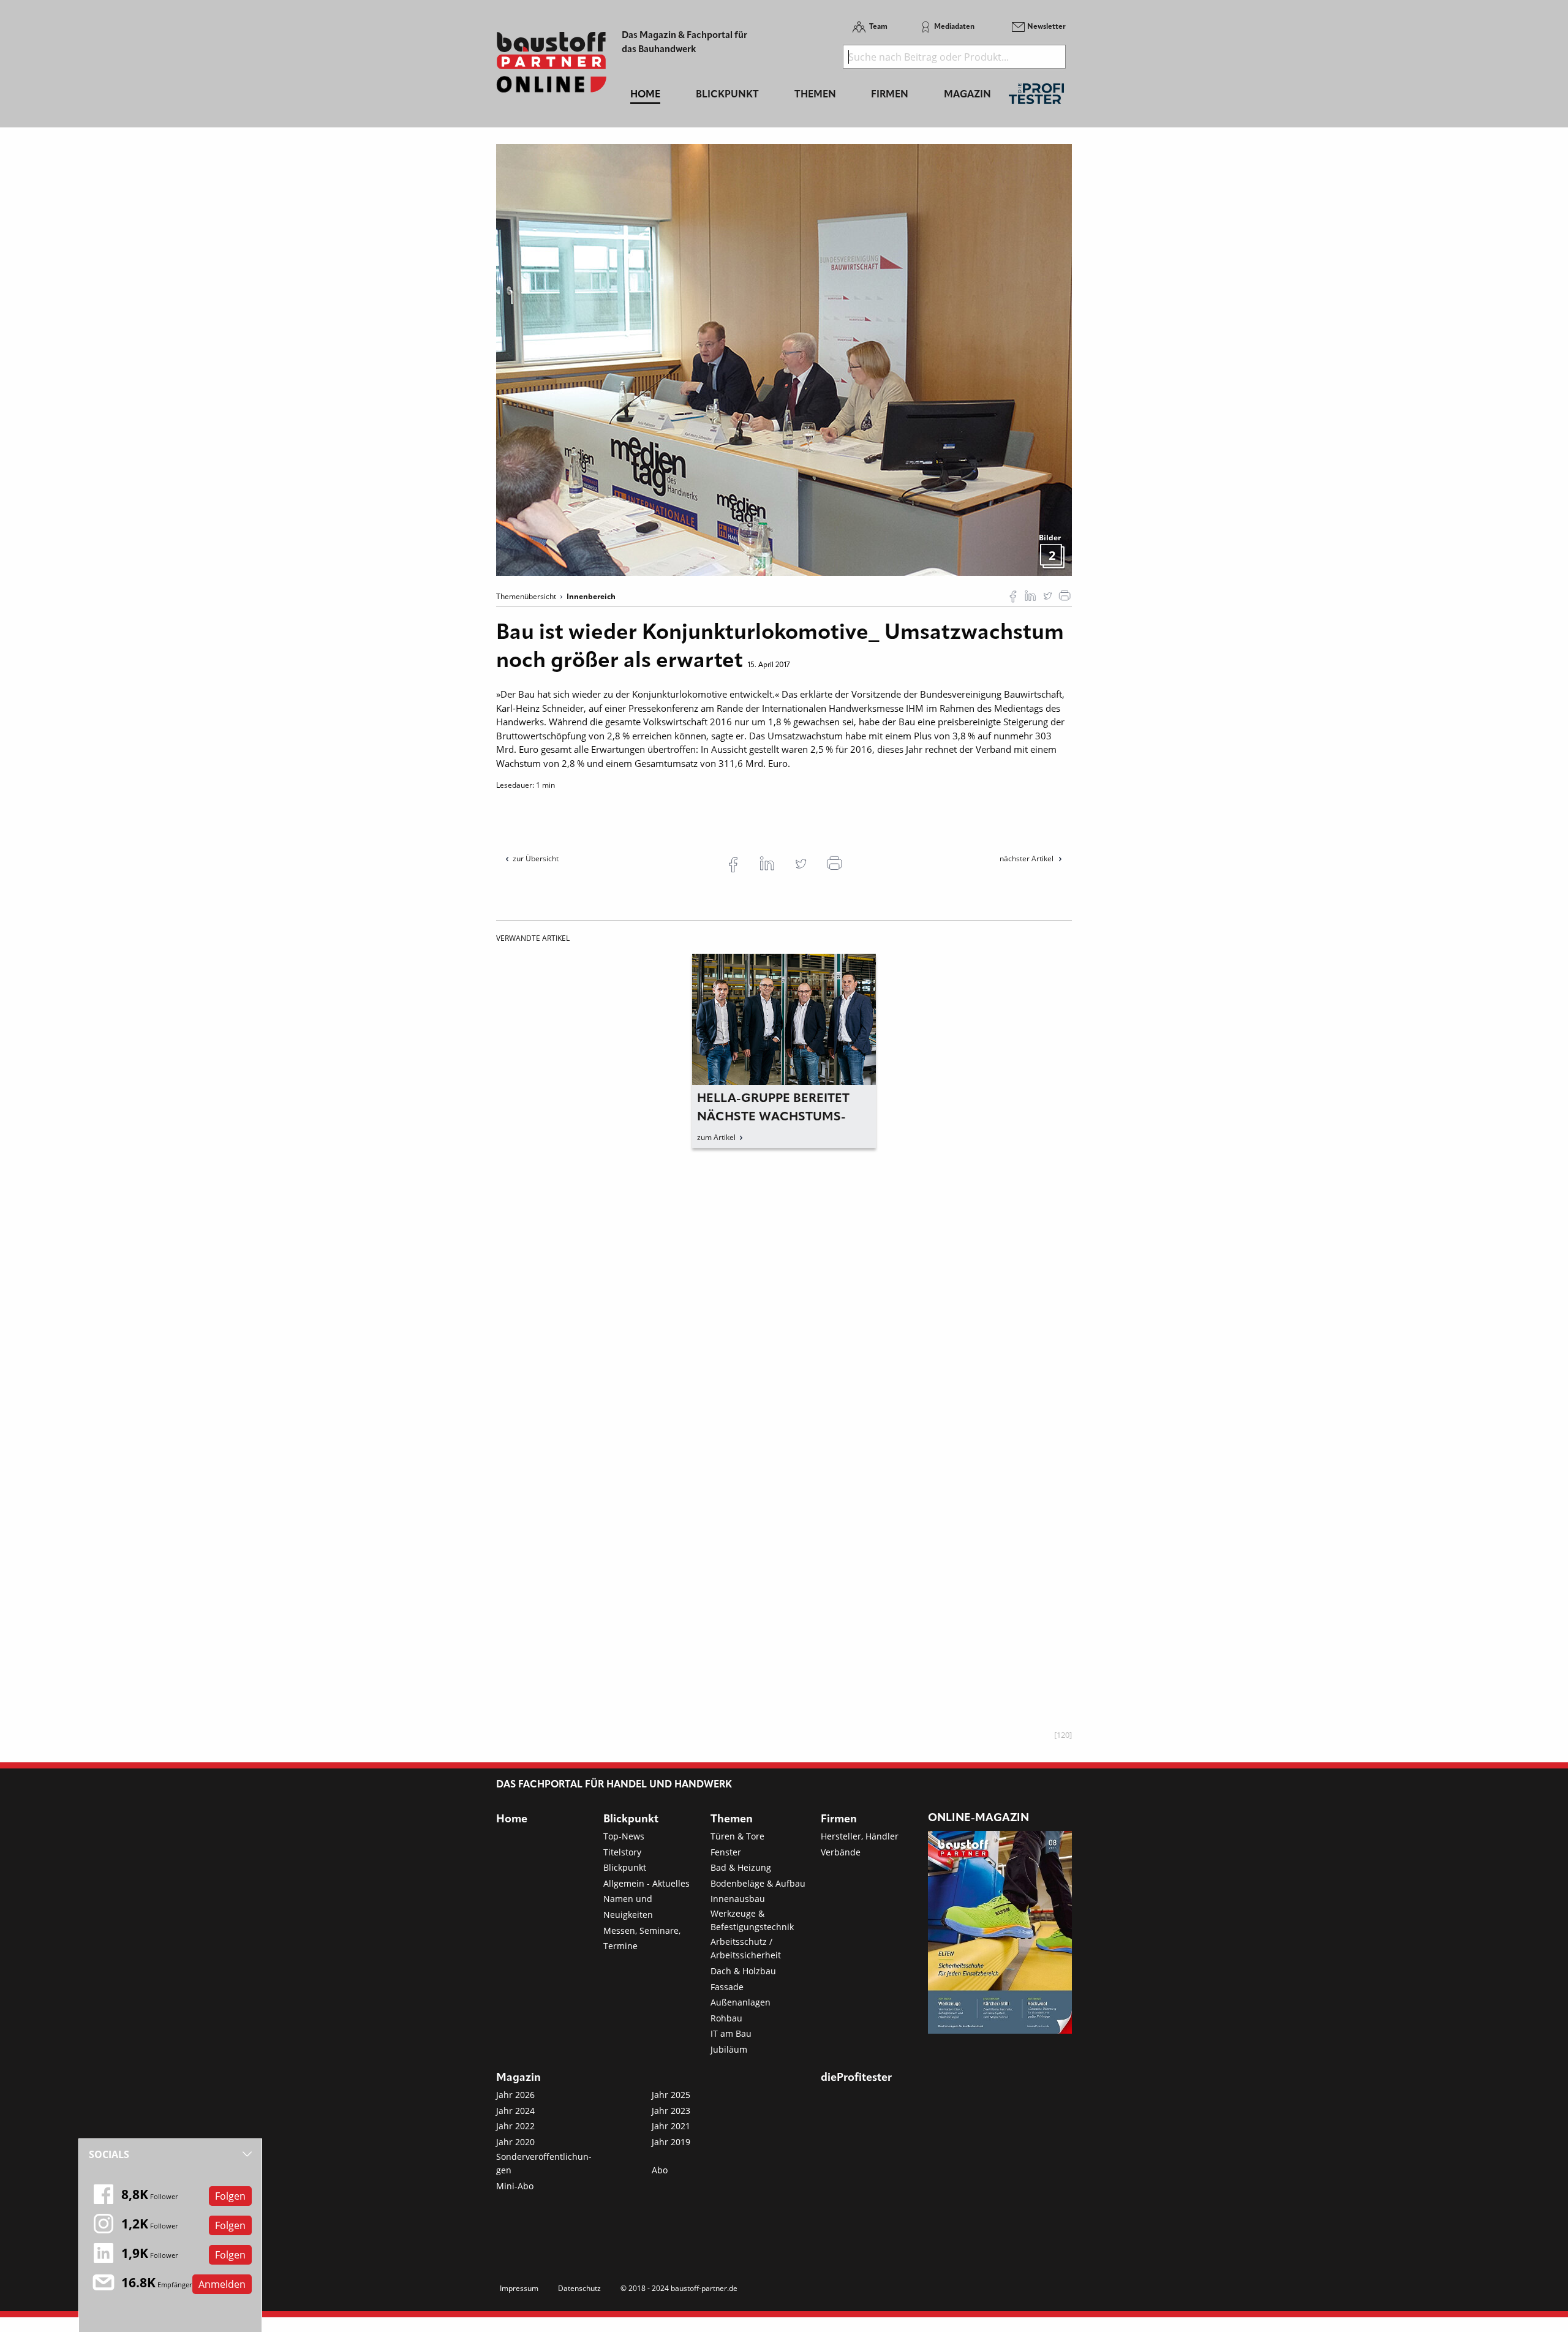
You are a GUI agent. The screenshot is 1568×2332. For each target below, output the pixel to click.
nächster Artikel (1027, 858)
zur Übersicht (536, 858)
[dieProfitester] (1036, 97)
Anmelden (222, 2284)
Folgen (230, 2196)
